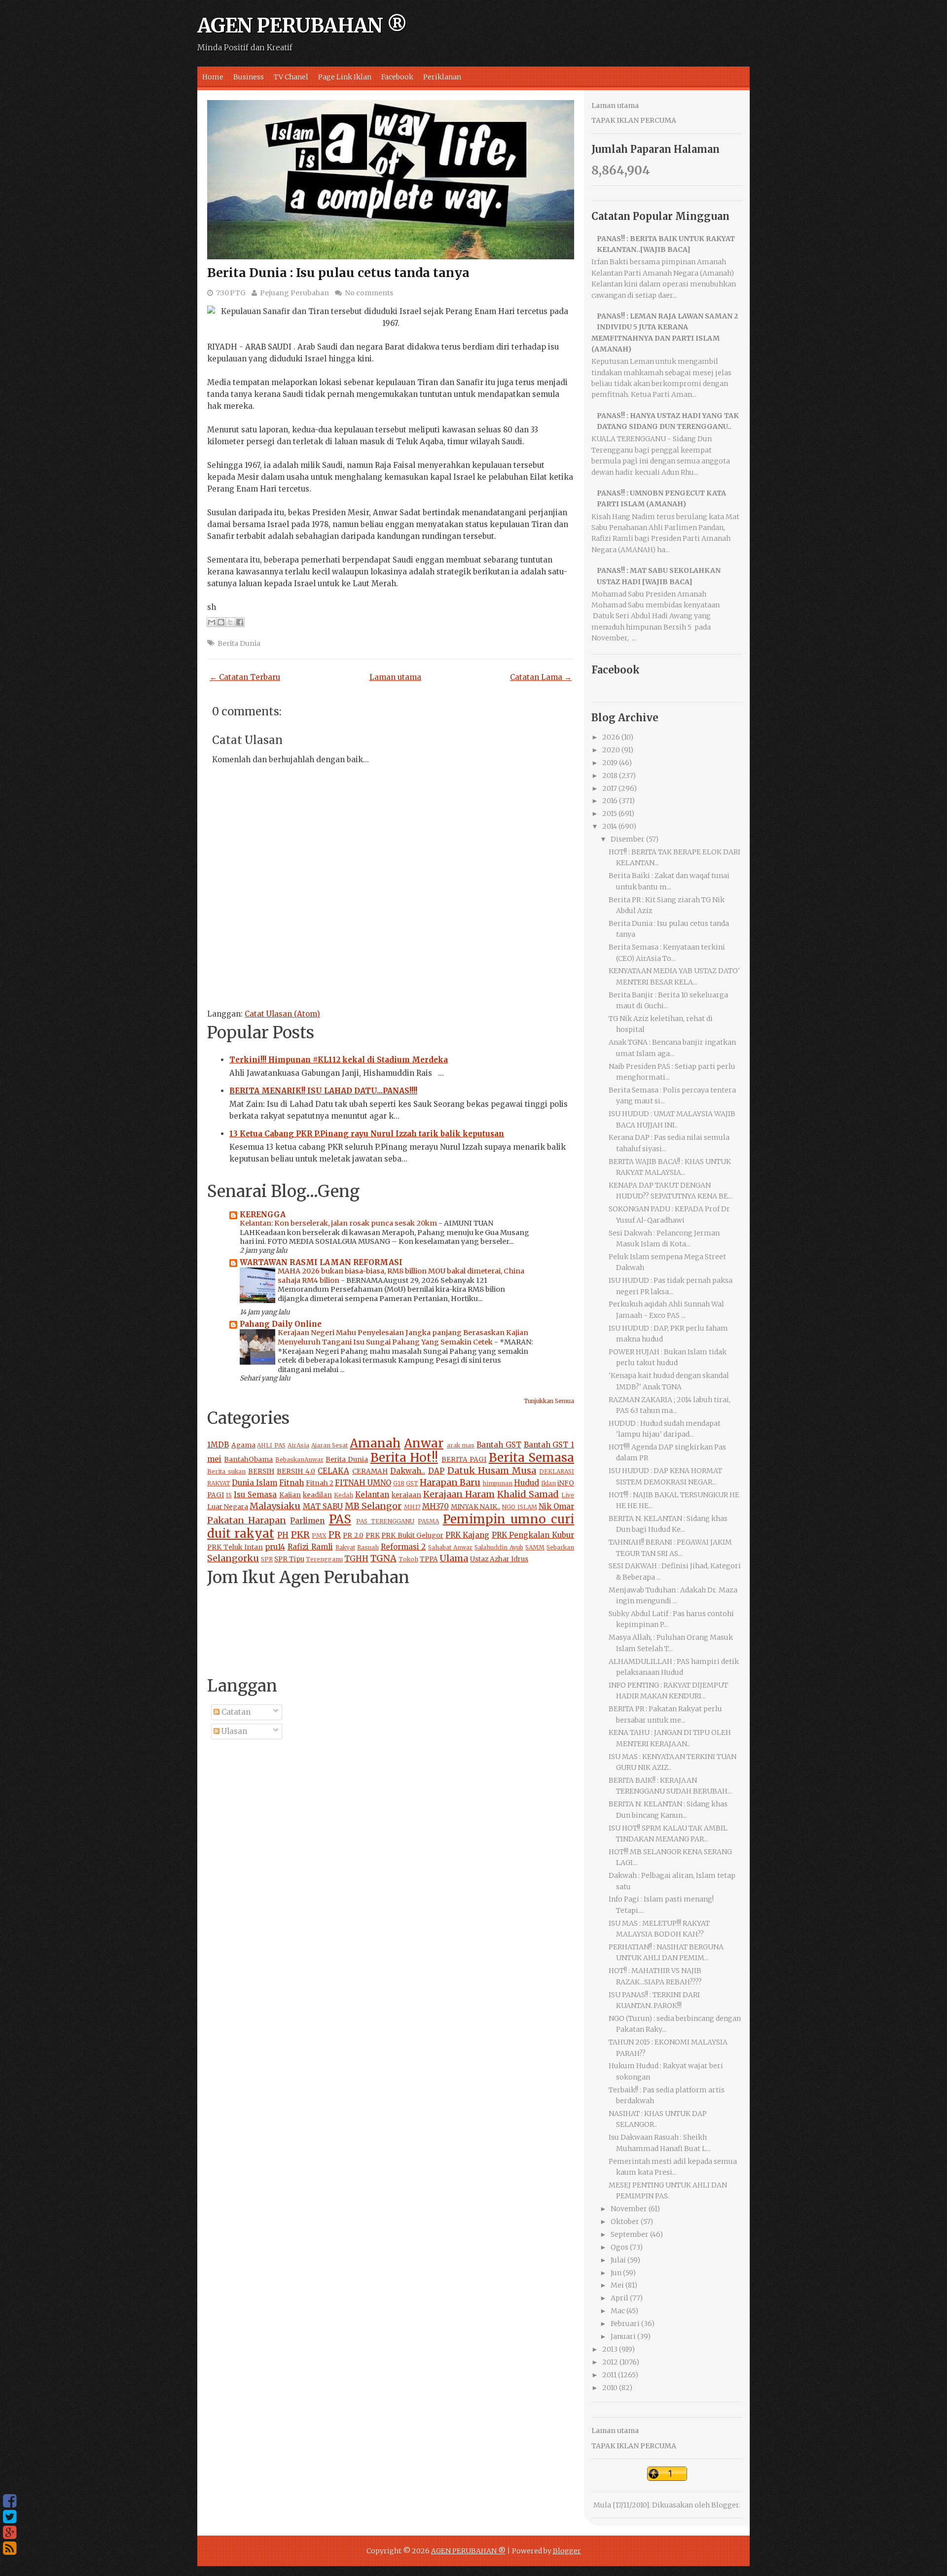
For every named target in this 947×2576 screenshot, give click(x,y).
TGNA (383, 1558)
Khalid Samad (528, 1494)
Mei (617, 2285)
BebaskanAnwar (299, 1460)
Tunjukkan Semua (549, 1401)
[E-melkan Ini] (212, 622)
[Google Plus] (10, 2533)
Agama (243, 1445)
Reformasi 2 (403, 1547)
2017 (610, 788)
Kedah (344, 1495)
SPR (267, 1559)
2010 (610, 2388)
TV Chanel (291, 77)
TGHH (356, 1559)
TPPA (429, 1559)
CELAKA (333, 1471)
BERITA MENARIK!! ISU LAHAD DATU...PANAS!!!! (323, 1091)
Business (249, 77)
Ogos (619, 2247)
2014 (610, 826)
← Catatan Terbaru (245, 677)
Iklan (548, 1483)
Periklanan (442, 77)
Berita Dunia (239, 643)
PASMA (428, 1521)
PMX (319, 1535)
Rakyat (345, 1547)
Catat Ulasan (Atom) (282, 1014)
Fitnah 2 (320, 1483)
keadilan (317, 1495)
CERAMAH (370, 1471)
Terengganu (324, 1559)
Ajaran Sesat (330, 1445)
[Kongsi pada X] (230, 622)
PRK (373, 1535)
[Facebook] (10, 2501)
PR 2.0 (353, 1535)
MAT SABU (323, 1506)
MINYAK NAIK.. (475, 1507)
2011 (609, 2375)
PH (283, 1535)
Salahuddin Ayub (499, 1547)
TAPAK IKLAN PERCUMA (634, 120)
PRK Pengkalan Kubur (533, 1535)
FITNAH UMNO (363, 1483)
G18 (399, 1483)
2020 (611, 750)
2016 (610, 801)
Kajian (290, 1495)
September (630, 2234)
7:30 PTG (231, 293)
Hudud (527, 1483)
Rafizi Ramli (310, 1547)
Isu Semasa (255, 1495)
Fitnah (291, 1483)
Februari (625, 2324)
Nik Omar (556, 1506)
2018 (610, 776)
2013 (610, 2349)
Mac (618, 2311)
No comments (369, 293)
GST (412, 1483)
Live (568, 1495)
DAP (436, 1471)
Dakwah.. (408, 1471)
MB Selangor (373, 1506)
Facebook (397, 77)
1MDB (218, 1445)
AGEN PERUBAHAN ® (302, 26)
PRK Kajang (468, 1535)
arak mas (461, 1445)
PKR (300, 1535)
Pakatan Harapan (247, 1520)
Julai (618, 2260)
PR (335, 1535)
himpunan (497, 1483)
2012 (610, 2362)
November (629, 2209)
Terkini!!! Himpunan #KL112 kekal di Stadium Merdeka (339, 1060)
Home (213, 77)
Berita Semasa (531, 1458)
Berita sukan (226, 1471)
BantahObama (248, 1460)
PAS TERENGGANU (385, 1521)
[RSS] (10, 2548)
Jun (616, 2273)
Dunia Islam (255, 1483)
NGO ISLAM (519, 1507)
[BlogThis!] (221, 622)
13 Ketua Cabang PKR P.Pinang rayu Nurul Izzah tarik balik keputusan (367, 1134)
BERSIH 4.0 (296, 1471)
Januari (623, 2336)
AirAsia (298, 1445)
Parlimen (307, 1521)
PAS (340, 1519)
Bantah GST (499, 1445)
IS (229, 1495)
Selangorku (233, 1558)
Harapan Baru (450, 1482)
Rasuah (368, 1547)
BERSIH (261, 1471)
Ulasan (233, 1731)
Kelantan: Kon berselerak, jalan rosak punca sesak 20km (339, 1223)
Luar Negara (228, 1507)
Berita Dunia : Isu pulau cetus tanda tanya (338, 273)
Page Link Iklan (345, 77)
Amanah (375, 1443)
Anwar (424, 1443)
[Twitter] (10, 2517)
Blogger (725, 2505)
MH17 (412, 1507)
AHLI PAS (271, 1445)
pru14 (275, 1547)
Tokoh (408, 1559)
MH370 (436, 1506)
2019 (610, 763)
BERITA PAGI (464, 1460)
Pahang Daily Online (281, 1324)
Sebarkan (560, 1547)
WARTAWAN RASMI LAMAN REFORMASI (321, 1262)
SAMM (535, 1547)
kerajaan (406, 1495)
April (619, 2298)
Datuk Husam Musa (492, 1470)
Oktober (625, 2222)
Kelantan (372, 1495)
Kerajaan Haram (459, 1494)
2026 (611, 737)
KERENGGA (263, 1215)
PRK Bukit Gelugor (412, 1535)
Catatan (235, 1712)
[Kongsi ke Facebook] (240, 622)
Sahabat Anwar (450, 1547)
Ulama (454, 1558)
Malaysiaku (275, 1506)
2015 (610, 813)
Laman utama (395, 677)
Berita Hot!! (404, 1458)
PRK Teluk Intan (235, 1547)
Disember (628, 839)
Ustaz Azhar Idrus (499, 1559)
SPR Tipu (289, 1559)
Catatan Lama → (541, 677)
